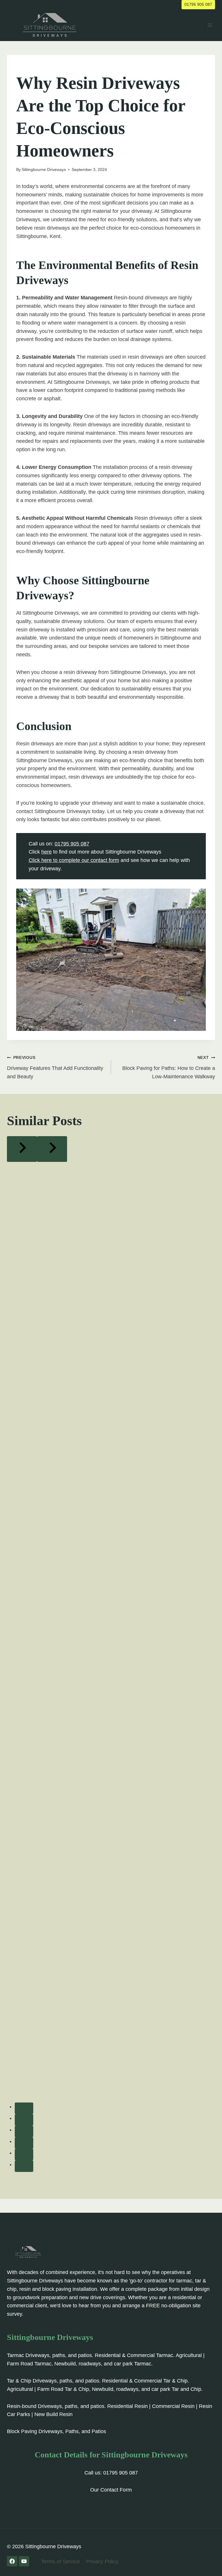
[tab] (24, 2108)
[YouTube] (24, 2561)
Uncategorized (33, 67)
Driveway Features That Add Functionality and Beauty (55, 1067)
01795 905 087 (198, 4)
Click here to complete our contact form (74, 860)
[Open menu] (210, 25)
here (47, 852)
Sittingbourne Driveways (44, 169)
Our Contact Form (111, 2490)
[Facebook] (12, 2561)
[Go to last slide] (22, 1149)
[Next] (52, 1149)
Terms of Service (60, 2562)
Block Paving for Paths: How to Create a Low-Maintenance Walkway (169, 1067)
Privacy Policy (102, 2562)
